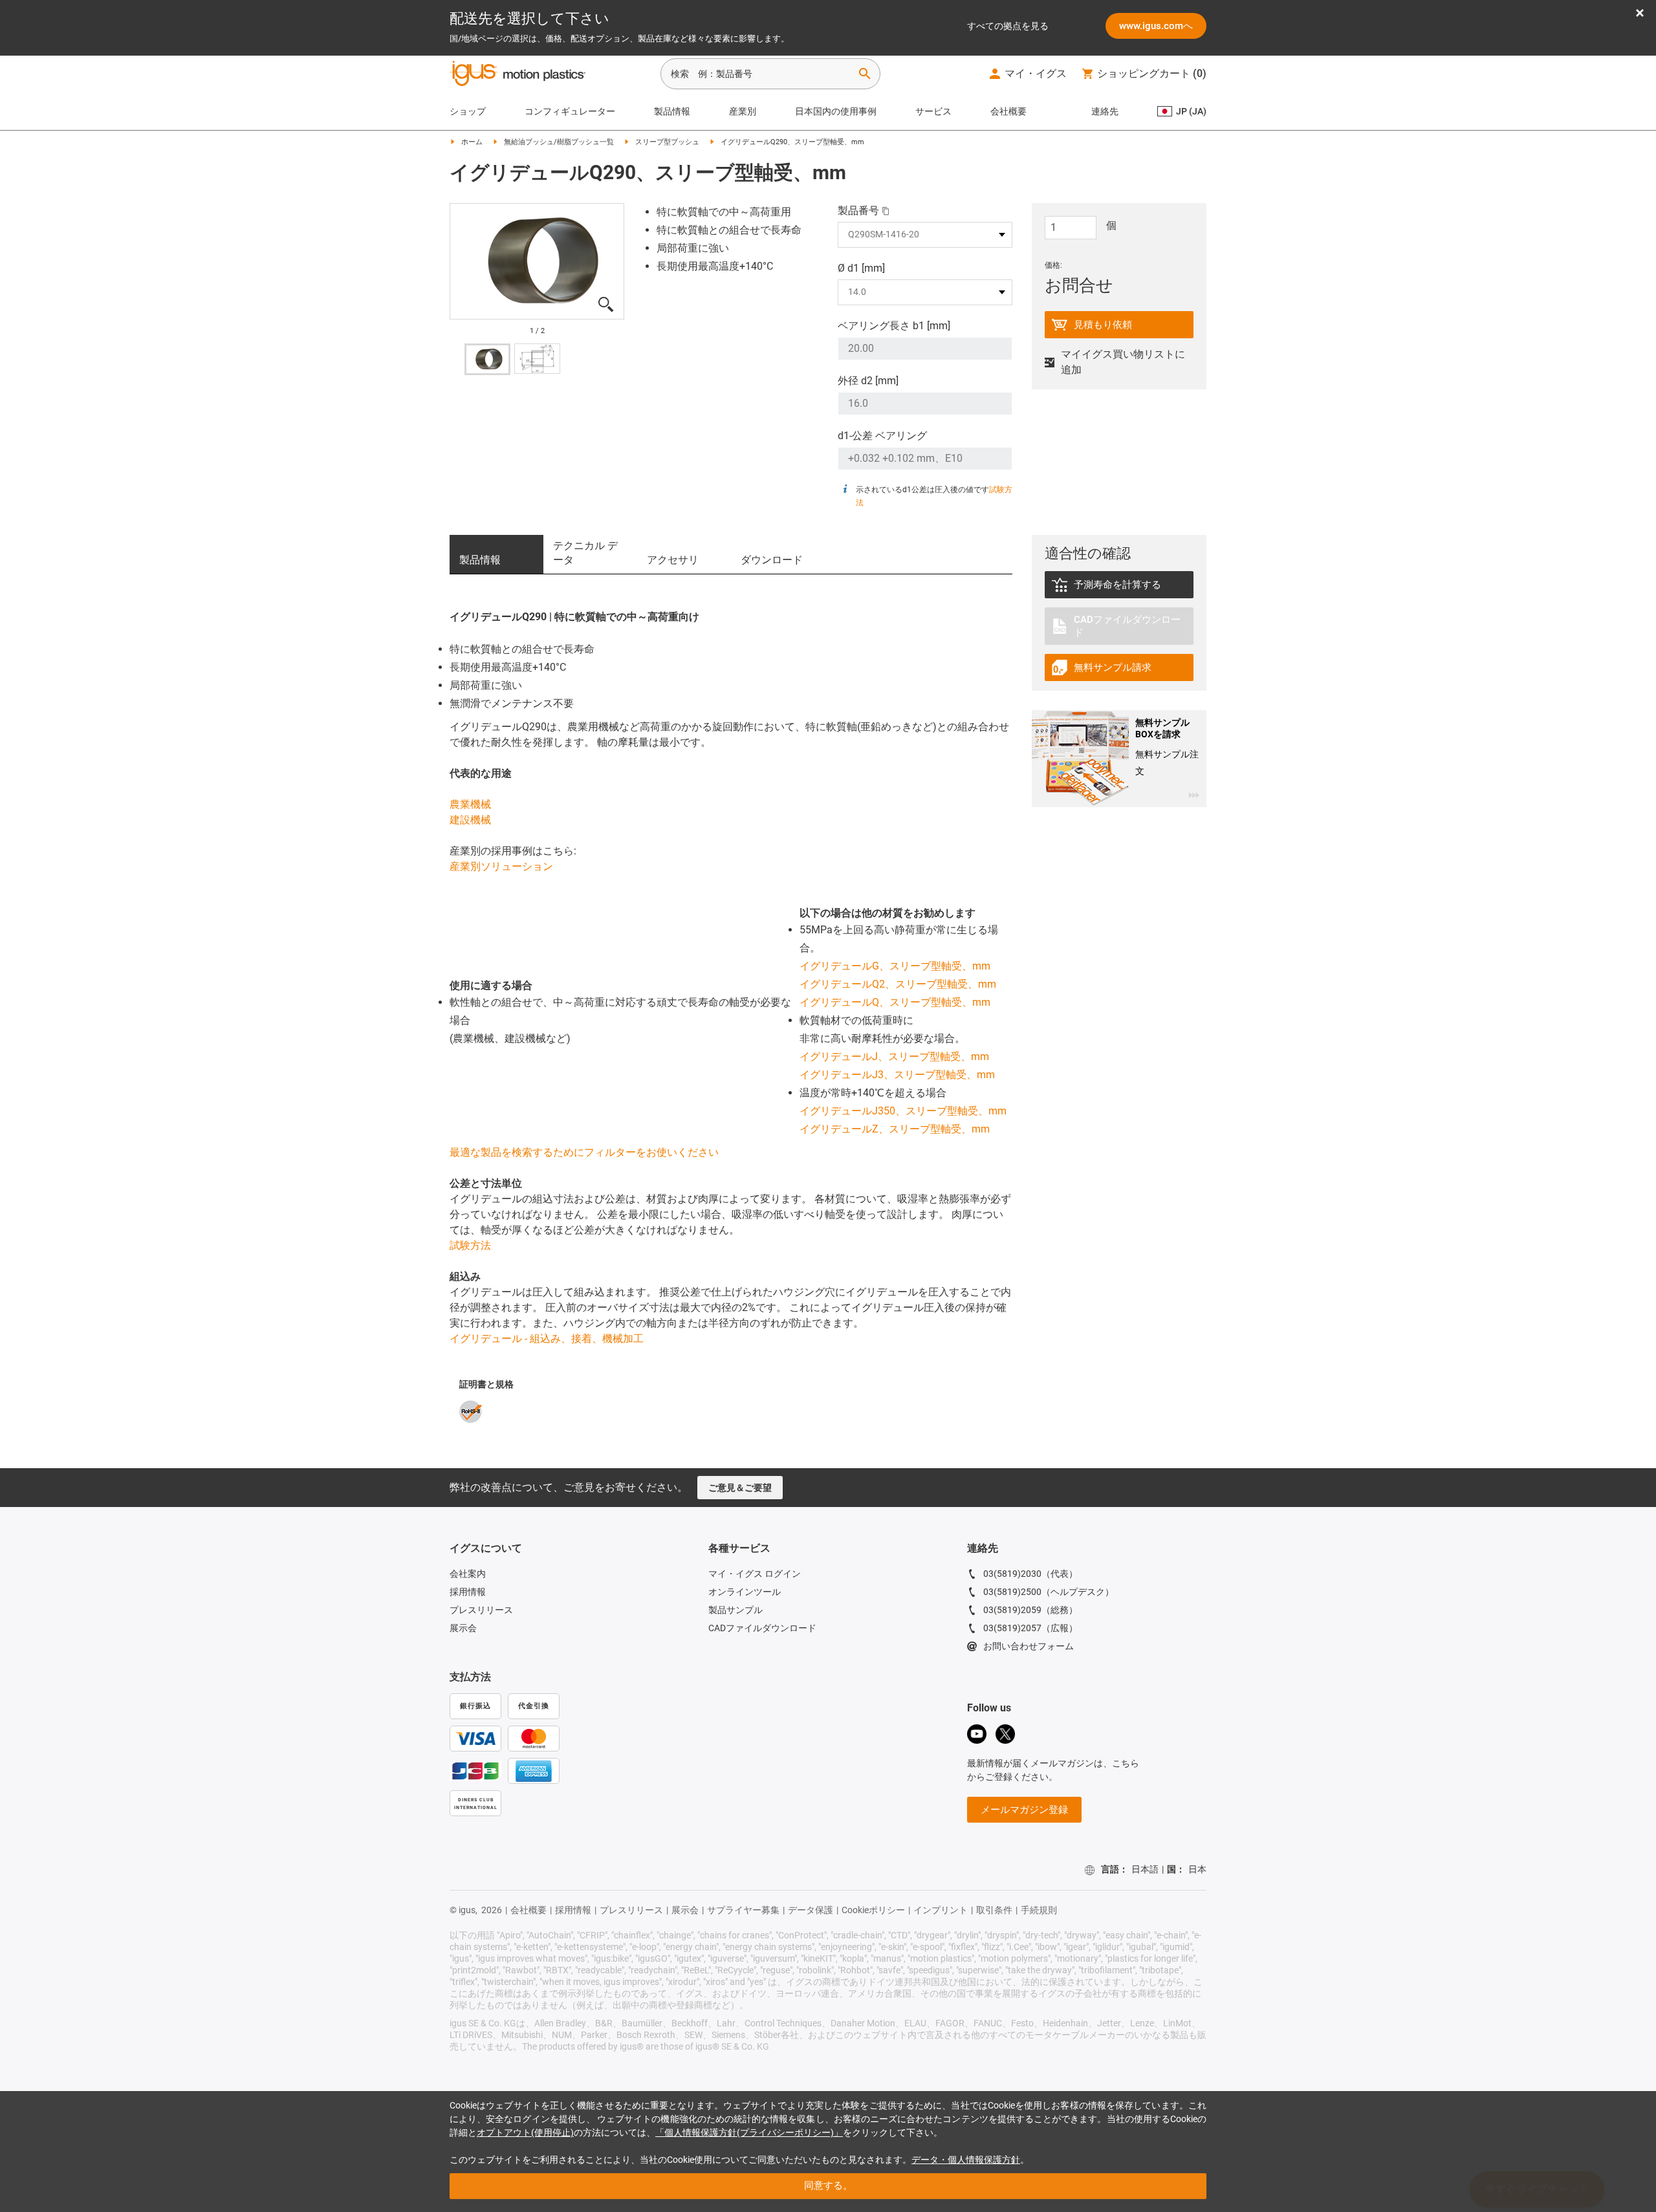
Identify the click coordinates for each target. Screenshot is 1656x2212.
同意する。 (828, 2185)
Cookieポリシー (873, 1910)
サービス (933, 111)
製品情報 (672, 111)
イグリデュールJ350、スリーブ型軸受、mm (903, 1111)
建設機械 (470, 820)
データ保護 (811, 1910)
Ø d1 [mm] (861, 268)
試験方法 (470, 1245)
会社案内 (468, 1574)
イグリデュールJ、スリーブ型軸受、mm (894, 1057)
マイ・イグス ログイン (755, 1574)
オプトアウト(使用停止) (525, 2132)
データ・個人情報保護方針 (966, 2160)
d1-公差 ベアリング (882, 436)
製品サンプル (735, 1610)
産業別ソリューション (501, 866)
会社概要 (1008, 111)
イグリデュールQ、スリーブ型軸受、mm (895, 1002)
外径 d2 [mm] (868, 381)
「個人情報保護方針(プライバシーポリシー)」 (749, 2132)
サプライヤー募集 (743, 1910)
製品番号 (858, 211)
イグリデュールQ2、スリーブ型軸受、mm (898, 984)
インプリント (941, 1910)
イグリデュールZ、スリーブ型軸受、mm (895, 1129)
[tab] (496, 554)
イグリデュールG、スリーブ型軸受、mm (895, 966)
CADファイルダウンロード (762, 1628)
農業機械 (470, 804)
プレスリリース (481, 1610)
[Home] (517, 75)
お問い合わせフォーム (1029, 1646)
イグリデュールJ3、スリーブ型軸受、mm (897, 1075)
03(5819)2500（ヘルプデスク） (1049, 1592)
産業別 (743, 111)
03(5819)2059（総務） (1030, 1610)
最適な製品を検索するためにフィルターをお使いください (584, 1152)
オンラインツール (745, 1592)
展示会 (463, 1628)
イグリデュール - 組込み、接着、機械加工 (547, 1339)
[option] (537, 262)
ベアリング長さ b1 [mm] (894, 326)
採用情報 (468, 1592)
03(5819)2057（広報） (1030, 1628)
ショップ (468, 111)
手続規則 (1039, 1910)
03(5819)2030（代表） (1030, 1574)
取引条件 (994, 1910)
